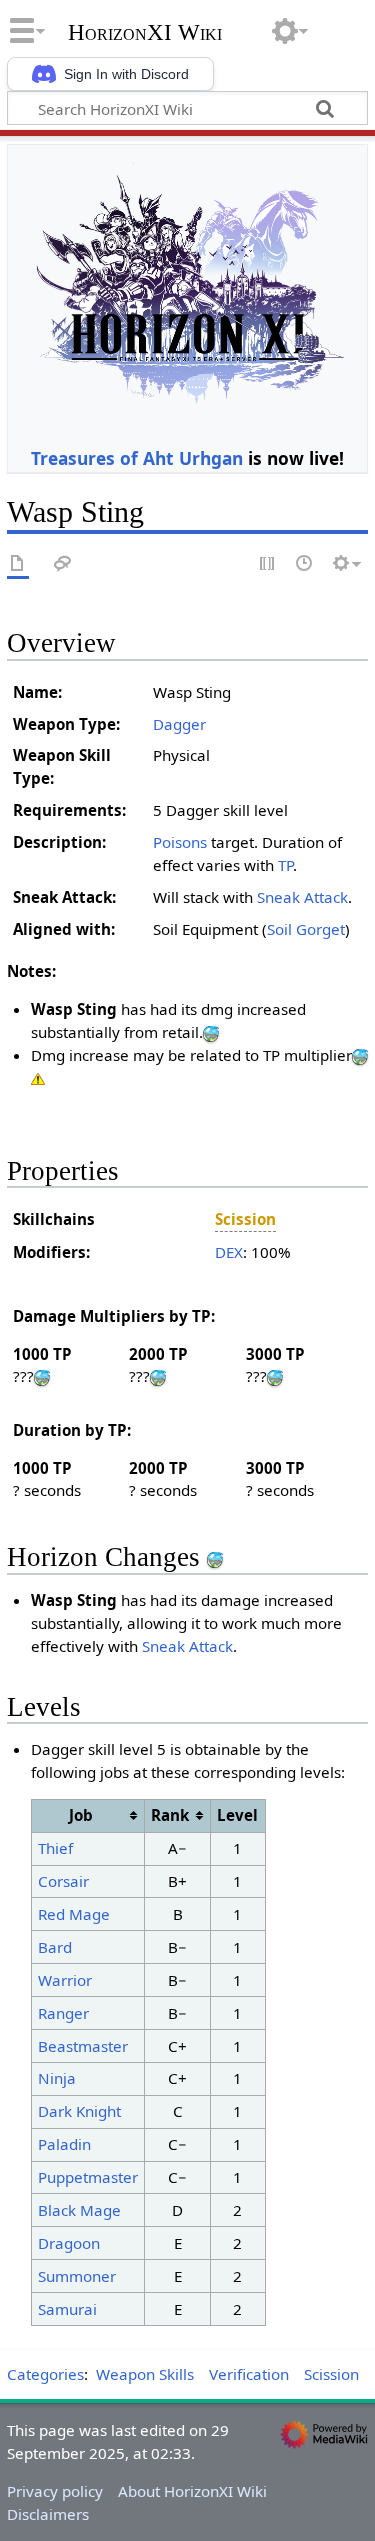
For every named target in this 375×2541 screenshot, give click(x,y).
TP (285, 865)
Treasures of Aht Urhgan (137, 458)
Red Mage (74, 1914)
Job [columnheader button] (81, 1815)
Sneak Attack (302, 897)
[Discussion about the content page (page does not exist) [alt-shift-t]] (63, 564)
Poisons (180, 842)
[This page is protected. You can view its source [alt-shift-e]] (268, 564)
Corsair (63, 1881)
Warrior (65, 1980)
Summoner (77, 2276)
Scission (331, 2374)
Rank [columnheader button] (170, 1815)
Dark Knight (79, 2111)
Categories (45, 2374)
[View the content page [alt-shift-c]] (18, 564)
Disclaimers (48, 2514)
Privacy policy (55, 2491)
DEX (229, 1252)
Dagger (179, 724)
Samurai (67, 2309)
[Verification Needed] (38, 1078)
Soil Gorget (306, 929)
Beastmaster (83, 2046)
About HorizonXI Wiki (192, 2491)
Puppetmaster (88, 2177)
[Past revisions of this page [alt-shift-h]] (305, 564)
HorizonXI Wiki (145, 33)
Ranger (63, 2013)
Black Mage (79, 2210)
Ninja (57, 2078)
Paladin (64, 2144)
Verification (249, 2374)
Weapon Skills (145, 2374)
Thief (55, 1848)
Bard (55, 1947)
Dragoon (69, 2243)
